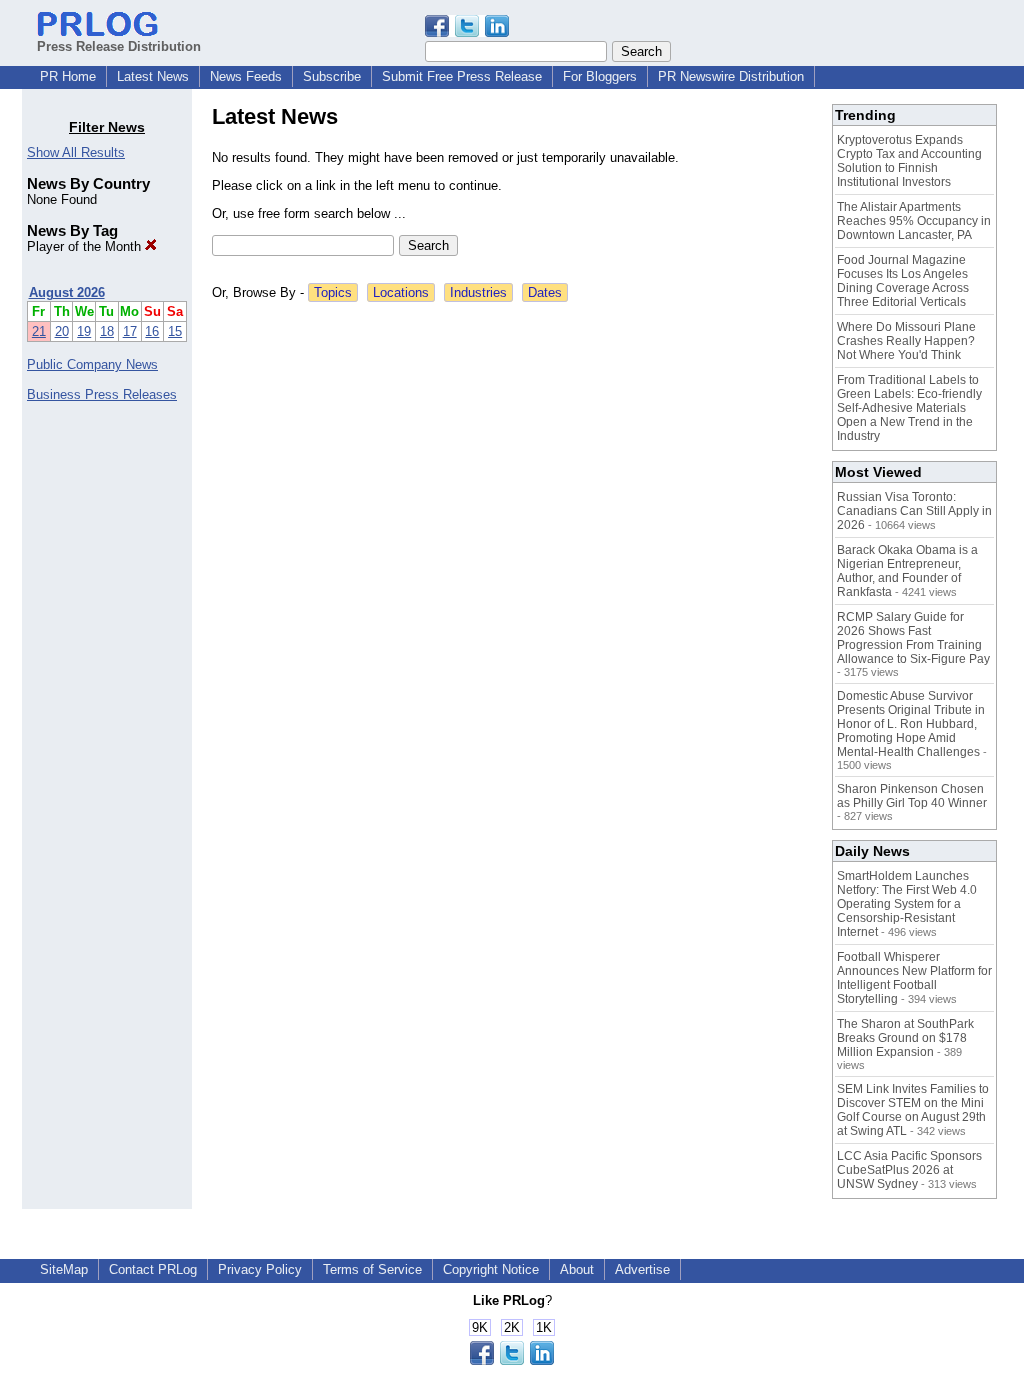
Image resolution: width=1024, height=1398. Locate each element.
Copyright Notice (491, 1269)
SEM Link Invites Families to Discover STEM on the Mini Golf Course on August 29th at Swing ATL (913, 1110)
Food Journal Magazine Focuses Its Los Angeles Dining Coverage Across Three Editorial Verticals (903, 281)
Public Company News (92, 364)
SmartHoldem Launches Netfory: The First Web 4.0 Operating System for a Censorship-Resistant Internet (907, 904)
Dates (545, 292)
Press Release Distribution (119, 46)
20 (62, 331)
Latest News (153, 76)
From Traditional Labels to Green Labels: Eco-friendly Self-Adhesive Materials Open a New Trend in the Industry (909, 408)
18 (107, 331)
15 (175, 331)
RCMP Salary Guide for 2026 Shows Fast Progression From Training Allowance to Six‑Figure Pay (913, 638)
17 (130, 331)
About (577, 1269)
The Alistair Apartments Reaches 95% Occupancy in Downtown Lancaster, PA (914, 221)
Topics (333, 292)
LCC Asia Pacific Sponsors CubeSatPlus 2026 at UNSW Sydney (909, 1170)
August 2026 (67, 292)
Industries (478, 292)
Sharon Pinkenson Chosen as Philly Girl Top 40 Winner (912, 796)
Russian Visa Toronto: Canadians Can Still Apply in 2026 (914, 511)
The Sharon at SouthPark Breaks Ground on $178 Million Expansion (905, 1038)
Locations (401, 292)
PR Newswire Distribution (731, 76)
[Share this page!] (467, 32)
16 (152, 331)
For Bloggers (600, 76)
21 (39, 331)
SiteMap (64, 1269)
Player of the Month (86, 246)
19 (84, 331)
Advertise (642, 1269)
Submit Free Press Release (462, 76)
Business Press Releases (102, 394)
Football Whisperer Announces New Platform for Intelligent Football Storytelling (914, 978)
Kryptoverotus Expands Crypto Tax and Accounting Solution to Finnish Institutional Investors (909, 161)
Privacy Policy (260, 1269)
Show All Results (76, 152)
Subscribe (332, 76)
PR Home (68, 76)
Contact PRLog (153, 1269)
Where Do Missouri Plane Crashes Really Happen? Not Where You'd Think (906, 341)
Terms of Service (372, 1269)
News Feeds (246, 76)
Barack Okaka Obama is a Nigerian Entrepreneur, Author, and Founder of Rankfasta (907, 571)
